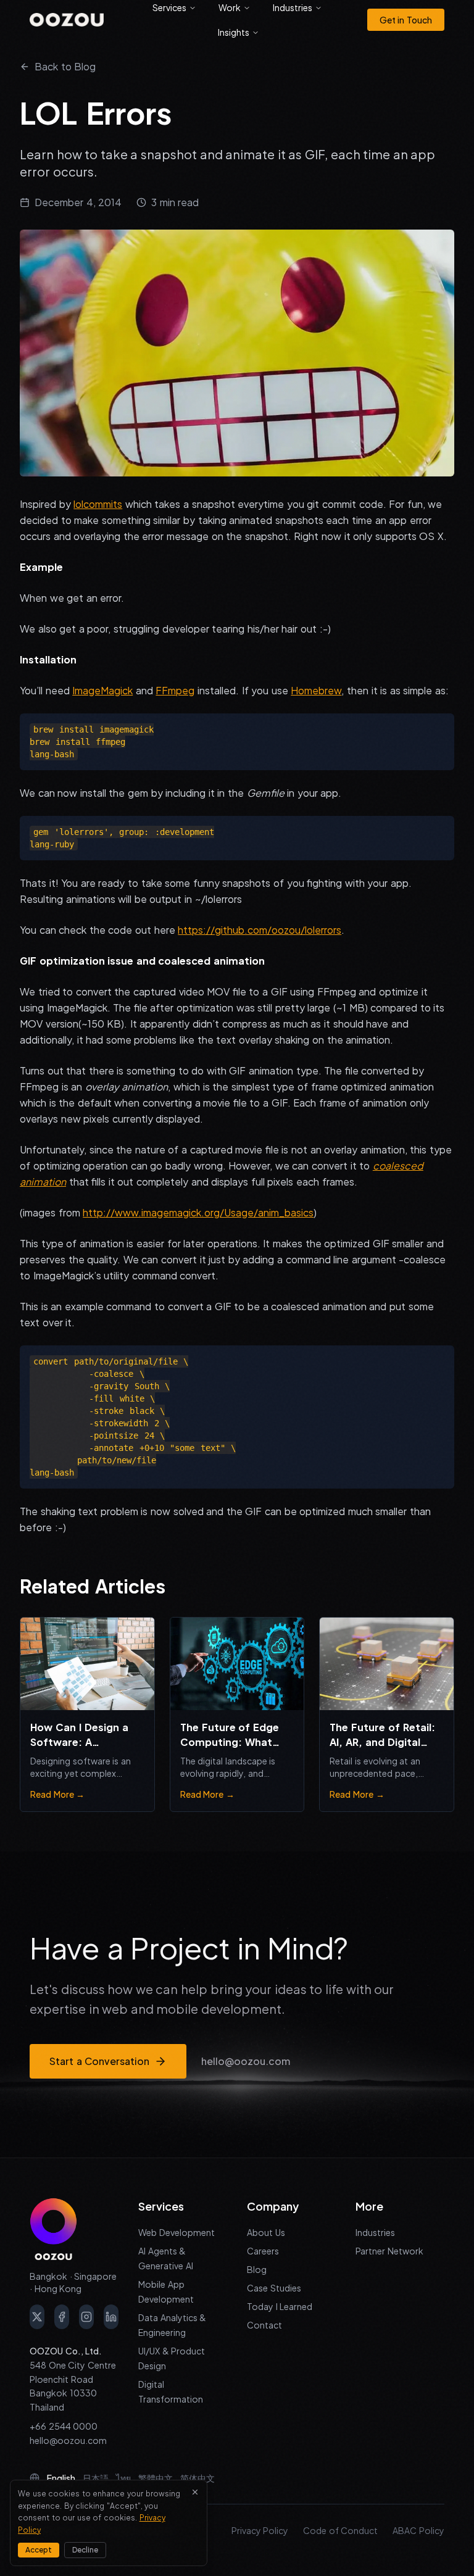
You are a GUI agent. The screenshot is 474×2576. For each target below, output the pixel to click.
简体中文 (197, 2478)
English (61, 2478)
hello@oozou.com (246, 2061)
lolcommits (98, 504)
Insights (234, 32)
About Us (266, 2232)
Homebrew (316, 690)
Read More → (57, 1794)
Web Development (177, 2232)
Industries (375, 2232)
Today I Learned (280, 2306)
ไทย (123, 2478)
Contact (264, 2325)
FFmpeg (175, 690)
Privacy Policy (260, 2530)
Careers (263, 2251)
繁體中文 (156, 2478)
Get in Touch (406, 20)
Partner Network (389, 2251)
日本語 (96, 2478)
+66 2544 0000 (64, 2426)
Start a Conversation (99, 2061)
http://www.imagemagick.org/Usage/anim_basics (198, 1212)
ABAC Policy (418, 2530)
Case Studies (274, 2288)
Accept (39, 2550)
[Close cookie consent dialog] (195, 2492)
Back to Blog (65, 66)
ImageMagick (102, 690)
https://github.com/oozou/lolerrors (260, 930)
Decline (85, 2550)
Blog (257, 2269)
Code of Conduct (340, 2530)
